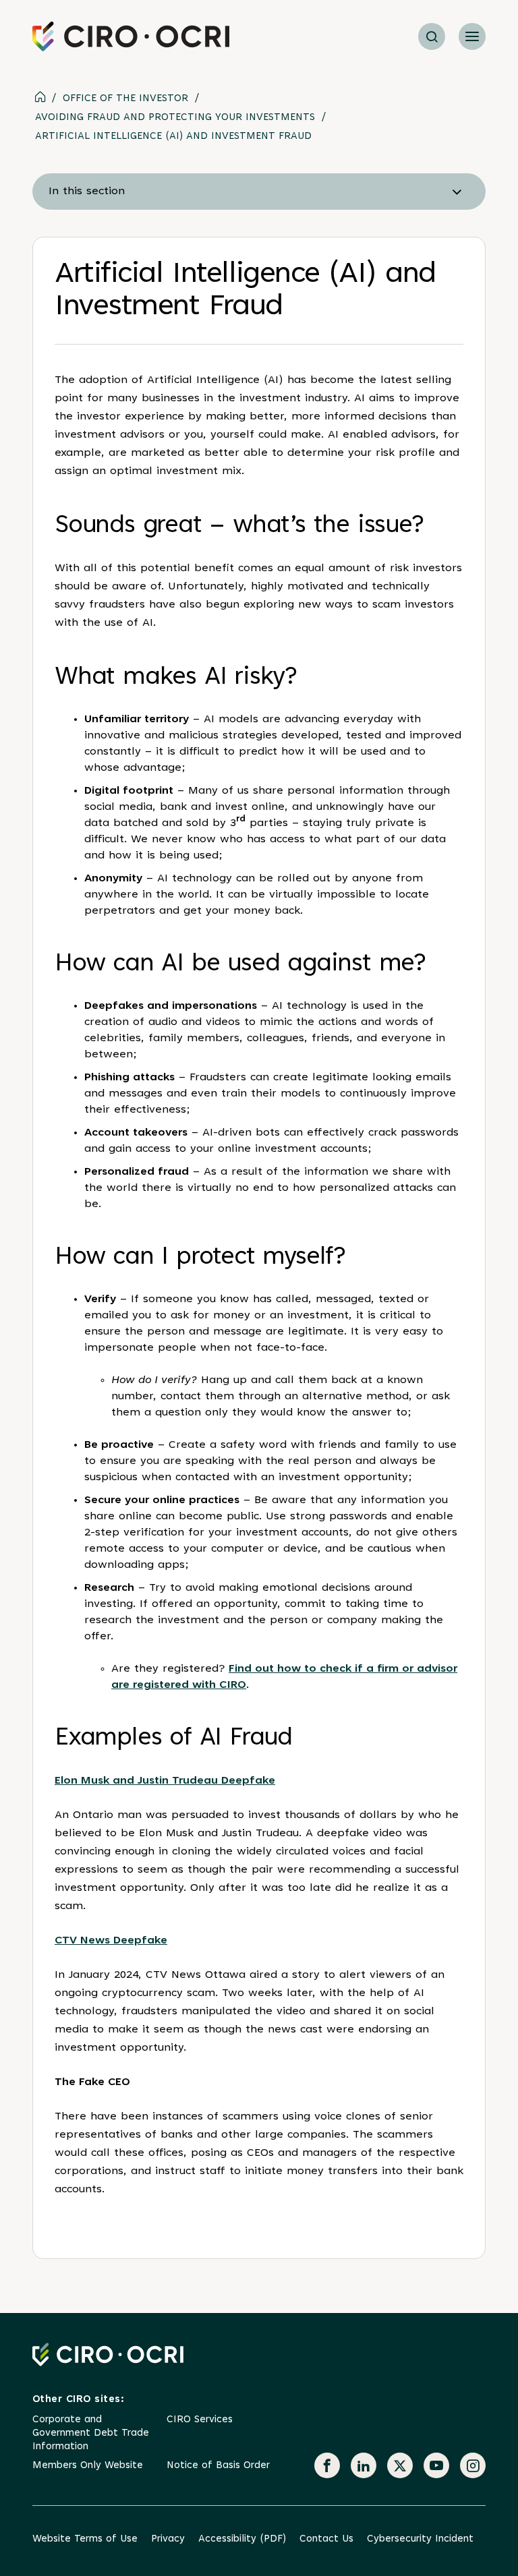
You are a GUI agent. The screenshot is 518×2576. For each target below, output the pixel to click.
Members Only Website (88, 2466)
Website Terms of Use (85, 2539)
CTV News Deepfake (111, 1941)
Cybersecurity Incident (420, 2539)
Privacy (168, 2539)
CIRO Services (200, 2420)
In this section (87, 192)
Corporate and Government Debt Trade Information (91, 2433)
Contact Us (326, 2539)
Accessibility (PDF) (242, 2539)
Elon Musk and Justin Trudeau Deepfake (165, 1781)
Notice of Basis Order (218, 2466)
